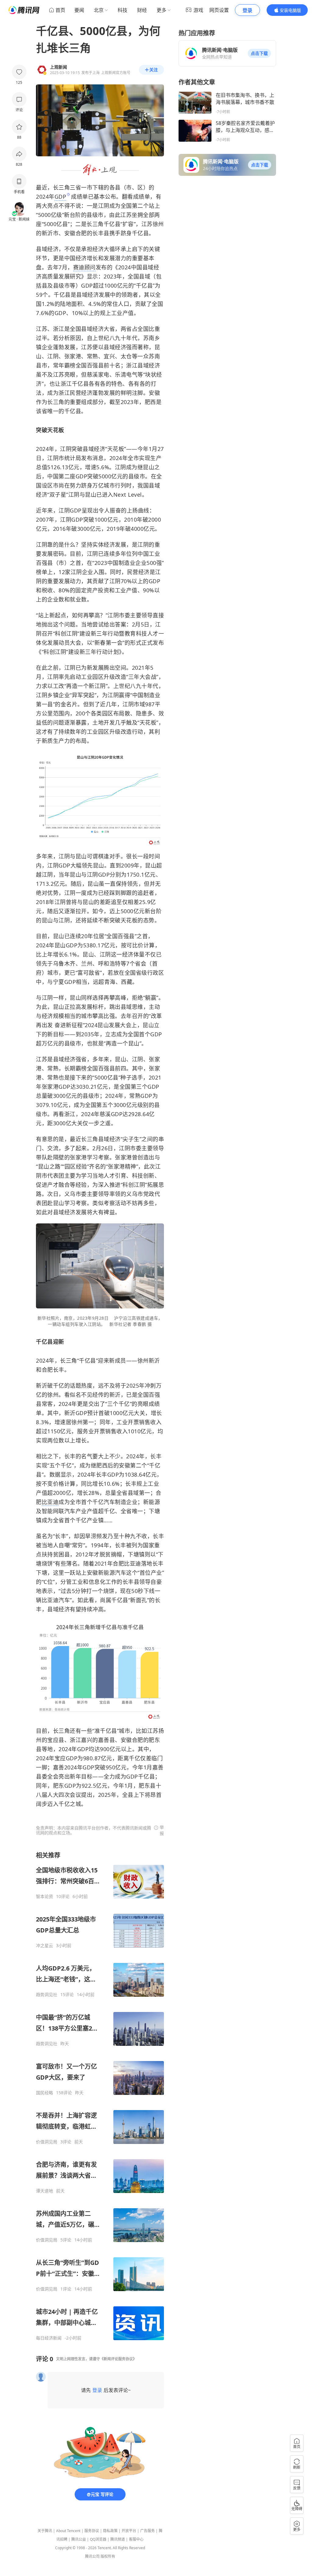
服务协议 (92, 2531)
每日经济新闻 (49, 2338)
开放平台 (129, 2531)
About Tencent (68, 2531)
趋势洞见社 (47, 1995)
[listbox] (100, 2096)
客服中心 (136, 2539)
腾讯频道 (118, 2539)
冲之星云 (44, 1946)
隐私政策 (110, 2531)
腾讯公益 (79, 2539)
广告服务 (147, 2531)
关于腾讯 (45, 2531)
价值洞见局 (47, 2142)
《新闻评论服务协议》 (118, 2359)
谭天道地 (44, 2191)
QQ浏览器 (98, 2539)
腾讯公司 (92, 2556)
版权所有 (108, 2556)
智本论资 (44, 1897)
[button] (259, 53)
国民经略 (44, 2093)
